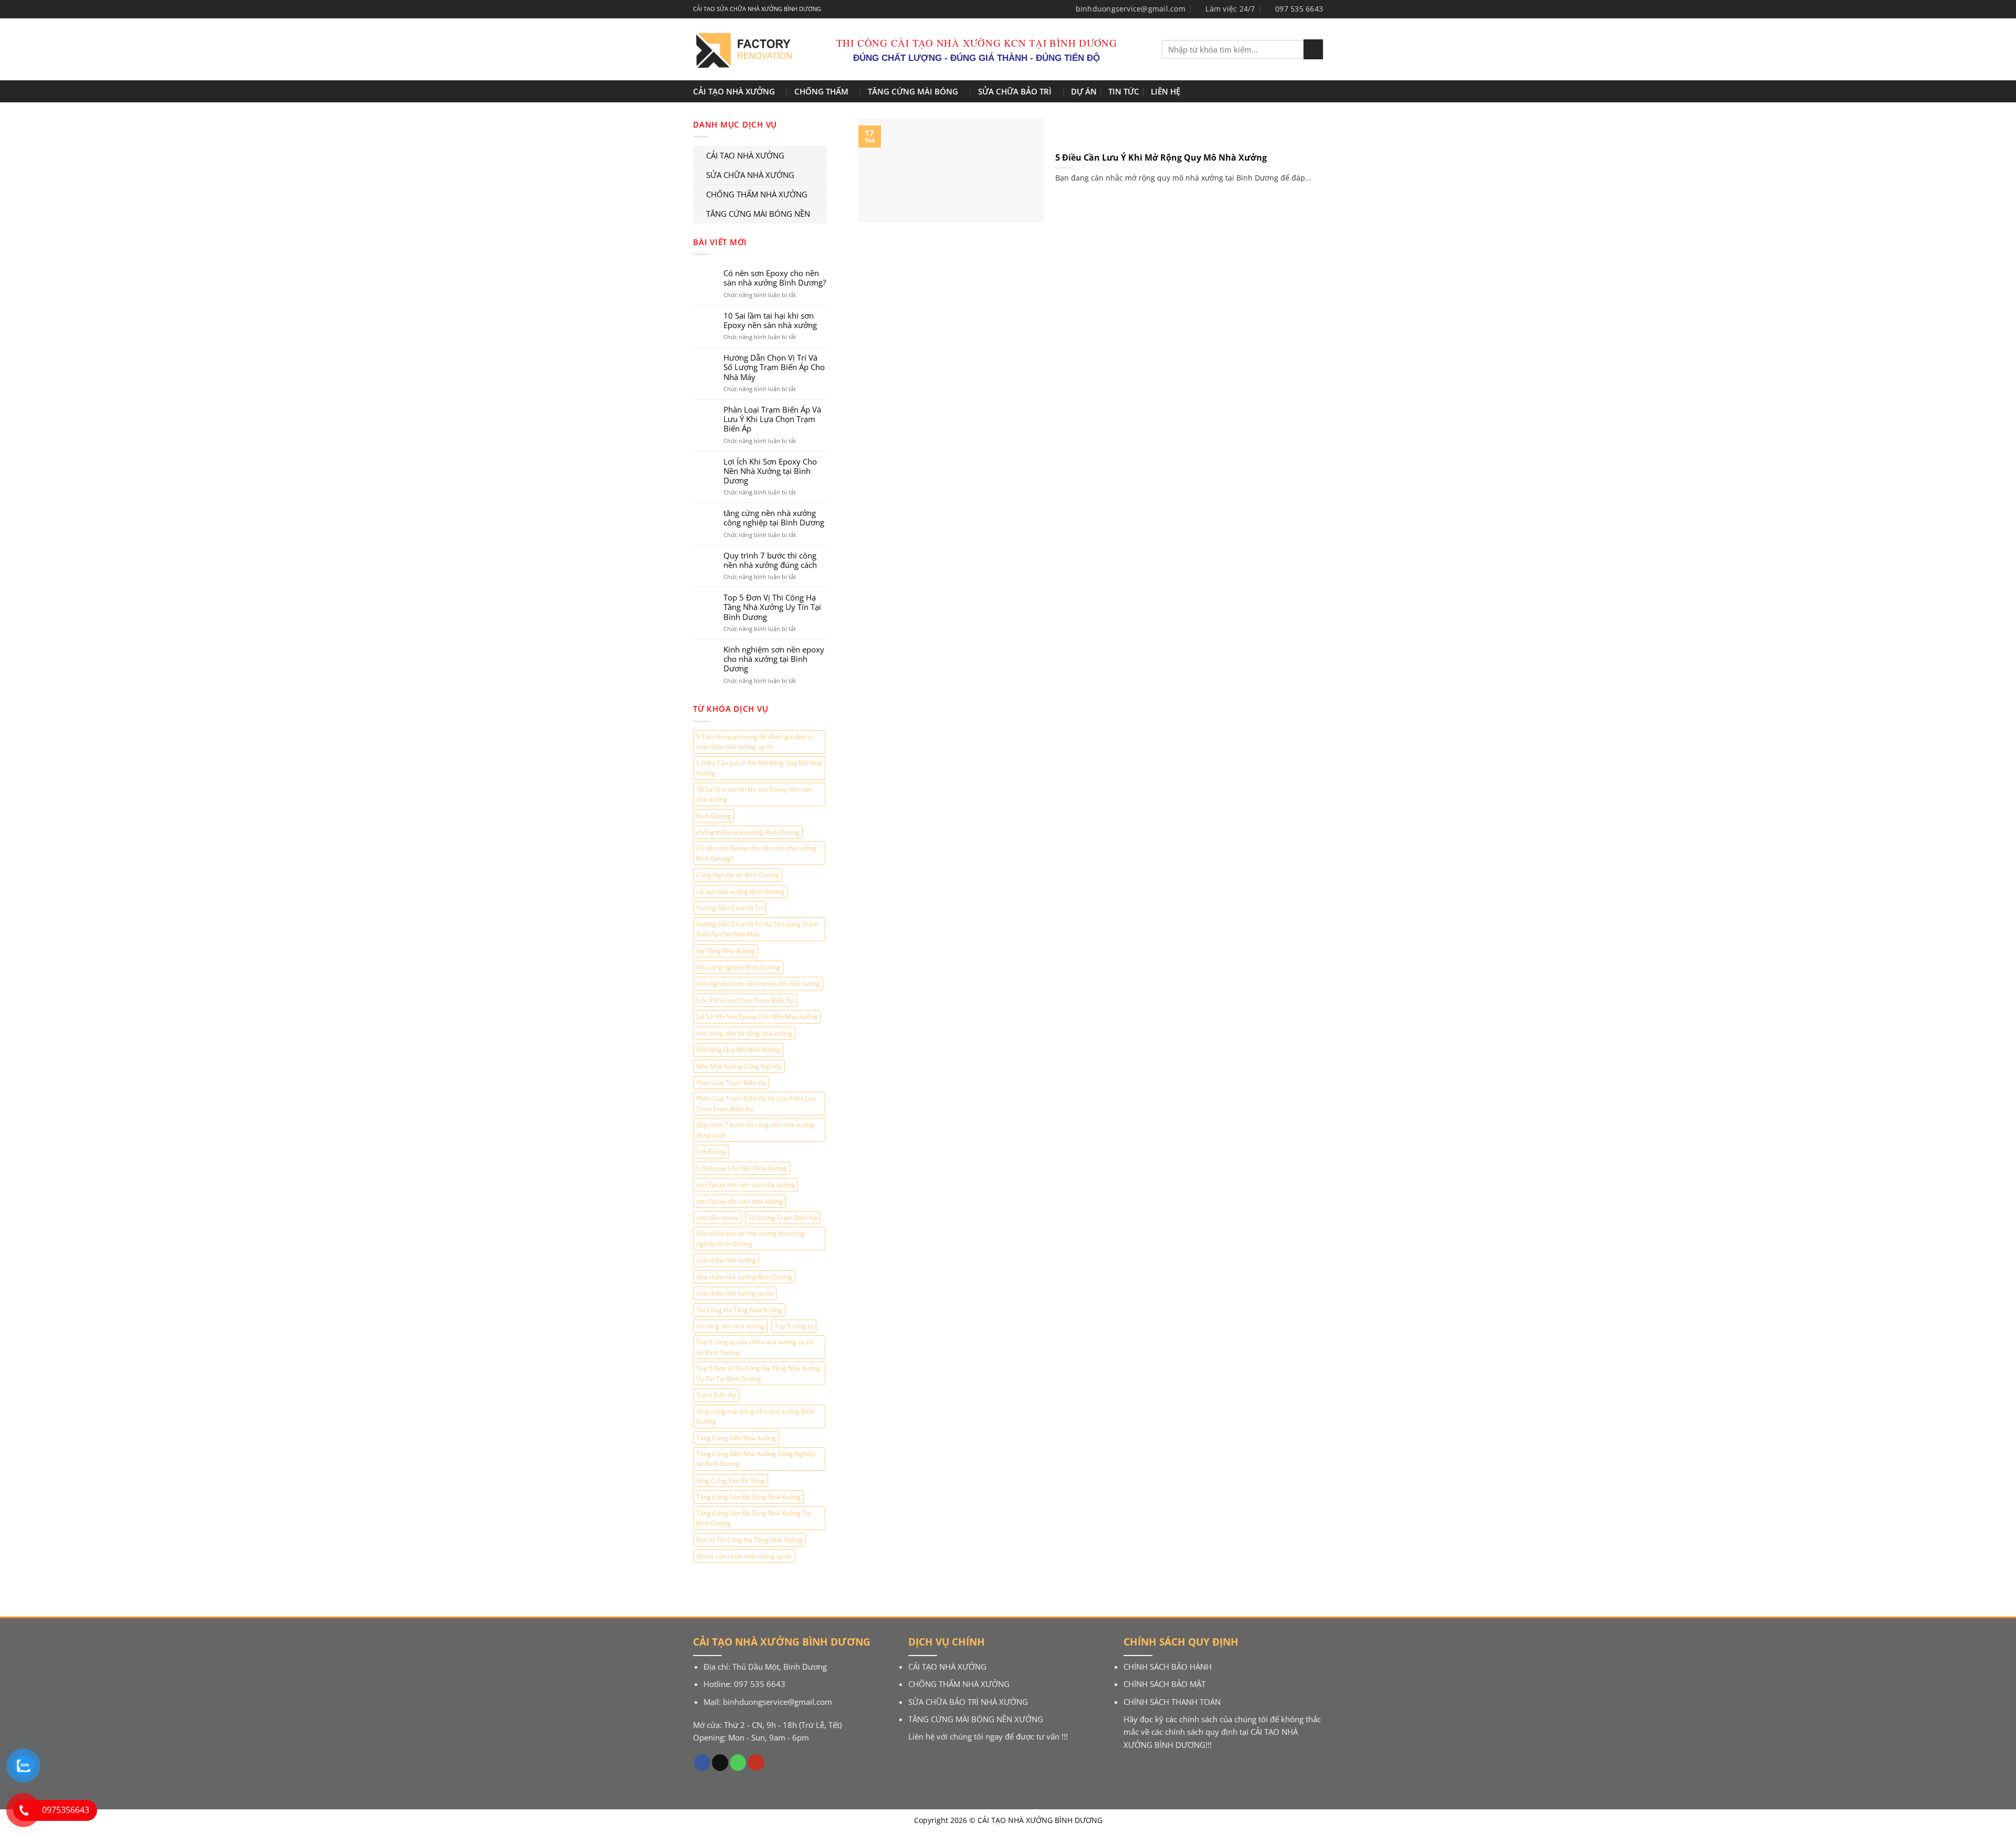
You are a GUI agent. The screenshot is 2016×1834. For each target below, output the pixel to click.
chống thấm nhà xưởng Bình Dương (748, 832)
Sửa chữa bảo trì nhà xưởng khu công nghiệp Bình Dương (750, 1238)
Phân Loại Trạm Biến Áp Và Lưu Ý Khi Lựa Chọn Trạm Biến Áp (772, 419)
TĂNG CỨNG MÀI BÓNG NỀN (758, 214)
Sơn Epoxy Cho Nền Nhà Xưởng (742, 1168)
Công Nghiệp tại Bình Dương (738, 875)
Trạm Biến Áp (716, 1395)
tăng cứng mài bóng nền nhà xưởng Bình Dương (755, 1416)
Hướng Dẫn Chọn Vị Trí (729, 908)
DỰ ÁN (1084, 91)
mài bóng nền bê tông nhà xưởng (744, 1033)
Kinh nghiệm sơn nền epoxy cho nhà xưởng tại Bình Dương (774, 659)
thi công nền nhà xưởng (730, 1326)
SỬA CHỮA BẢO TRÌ (1015, 91)
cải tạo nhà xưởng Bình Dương (740, 892)
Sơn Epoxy (711, 1151)
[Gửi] (1313, 49)
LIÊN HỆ (1165, 91)
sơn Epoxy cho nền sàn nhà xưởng (745, 1184)
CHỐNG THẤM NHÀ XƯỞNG (757, 194)
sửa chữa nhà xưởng (726, 1260)
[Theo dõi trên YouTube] (756, 1763)
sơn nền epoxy (717, 1218)
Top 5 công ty (794, 1326)
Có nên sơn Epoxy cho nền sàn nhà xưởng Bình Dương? (775, 278)
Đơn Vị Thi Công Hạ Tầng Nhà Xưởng (749, 1540)
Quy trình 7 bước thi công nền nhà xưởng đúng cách (770, 560)
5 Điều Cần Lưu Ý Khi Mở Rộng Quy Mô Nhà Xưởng (759, 768)
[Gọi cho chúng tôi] (738, 1763)
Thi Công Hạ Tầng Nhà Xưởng (739, 1310)
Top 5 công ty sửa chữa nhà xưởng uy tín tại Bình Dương (755, 1347)
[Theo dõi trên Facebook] (702, 1763)
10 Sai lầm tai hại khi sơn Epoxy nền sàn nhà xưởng (770, 320)
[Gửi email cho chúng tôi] (720, 1763)
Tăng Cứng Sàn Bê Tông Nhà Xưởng (748, 1497)
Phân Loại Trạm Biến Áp (731, 1083)
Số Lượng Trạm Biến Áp (783, 1218)
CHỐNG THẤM (821, 91)
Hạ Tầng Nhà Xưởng (726, 951)
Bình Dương (713, 816)
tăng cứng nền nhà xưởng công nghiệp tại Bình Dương (774, 518)
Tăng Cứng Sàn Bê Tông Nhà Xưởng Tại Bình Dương (754, 1518)
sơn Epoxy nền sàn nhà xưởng (739, 1201)
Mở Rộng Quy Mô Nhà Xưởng (738, 1050)
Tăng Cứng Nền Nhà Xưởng (736, 1438)
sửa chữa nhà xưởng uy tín (735, 1293)
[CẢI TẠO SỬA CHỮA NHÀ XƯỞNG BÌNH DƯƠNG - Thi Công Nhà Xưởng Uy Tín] (742, 50)
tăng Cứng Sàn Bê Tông (731, 1480)
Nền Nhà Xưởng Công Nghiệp (739, 1066)
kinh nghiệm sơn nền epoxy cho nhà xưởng (758, 983)
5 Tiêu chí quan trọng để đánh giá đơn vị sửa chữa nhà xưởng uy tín (754, 742)
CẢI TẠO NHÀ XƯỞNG (734, 91)
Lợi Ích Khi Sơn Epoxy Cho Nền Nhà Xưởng (757, 1016)
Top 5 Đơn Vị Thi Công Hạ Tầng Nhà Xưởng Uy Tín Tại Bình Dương (772, 607)
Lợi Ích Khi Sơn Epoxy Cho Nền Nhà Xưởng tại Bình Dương (770, 471)
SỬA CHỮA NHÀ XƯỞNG (750, 175)
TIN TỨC (1124, 91)
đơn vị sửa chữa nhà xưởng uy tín (744, 1556)
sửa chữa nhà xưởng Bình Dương (744, 1277)
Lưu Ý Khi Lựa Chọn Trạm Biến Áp (745, 1000)
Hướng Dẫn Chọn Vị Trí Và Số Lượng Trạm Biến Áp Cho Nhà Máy (774, 367)
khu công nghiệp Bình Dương (738, 967)
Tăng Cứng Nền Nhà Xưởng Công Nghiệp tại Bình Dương (756, 1459)
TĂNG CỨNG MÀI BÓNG (913, 91)
